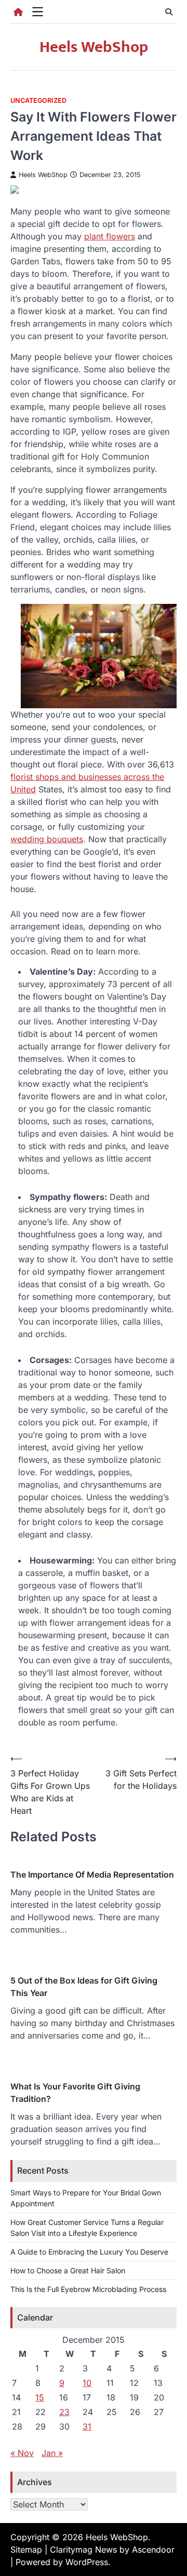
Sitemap (26, 2550)
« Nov (22, 2453)
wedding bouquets (47, 839)
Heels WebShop (94, 47)
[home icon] (18, 12)
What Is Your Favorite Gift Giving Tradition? (75, 2093)
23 (64, 2412)
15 (40, 2397)
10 (87, 2383)
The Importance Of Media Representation (92, 1874)
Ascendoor (153, 2550)
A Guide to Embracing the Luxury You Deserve (89, 2252)
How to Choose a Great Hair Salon (68, 2270)
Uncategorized (38, 100)
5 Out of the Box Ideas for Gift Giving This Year (84, 1987)
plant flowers (110, 236)
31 (87, 2426)
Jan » (52, 2453)
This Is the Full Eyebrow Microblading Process (88, 2289)
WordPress (87, 2562)
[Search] (169, 12)
